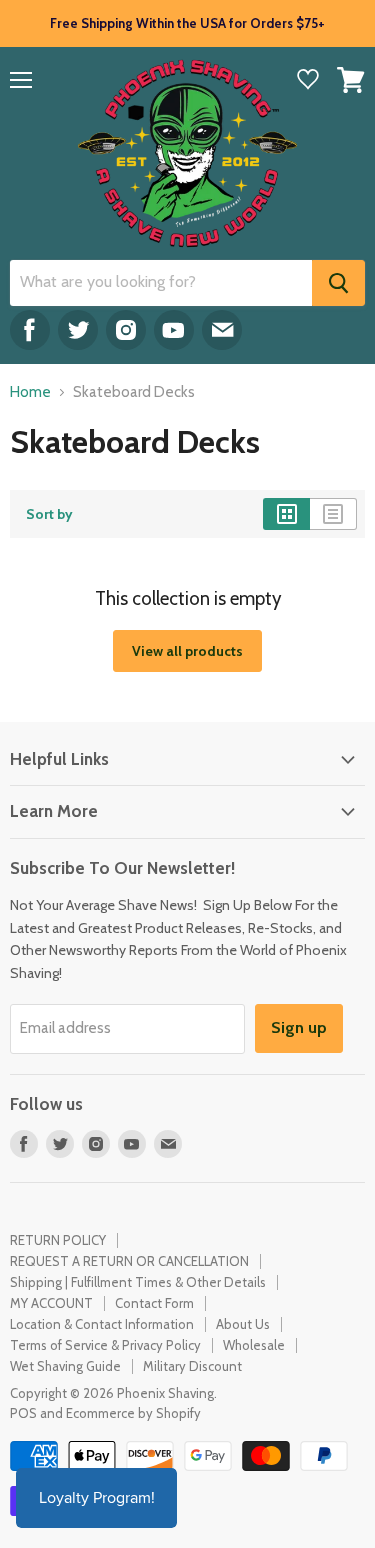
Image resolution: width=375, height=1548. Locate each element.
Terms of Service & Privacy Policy (105, 1345)
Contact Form (154, 1303)
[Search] (338, 283)
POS (23, 1413)
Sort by (49, 514)
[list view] (333, 514)
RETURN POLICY (58, 1240)
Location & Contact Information (102, 1324)
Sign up (299, 1027)
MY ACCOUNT (51, 1303)
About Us (243, 1324)
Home (30, 392)
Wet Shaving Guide (65, 1366)
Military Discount (192, 1366)
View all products (187, 651)
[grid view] (286, 514)
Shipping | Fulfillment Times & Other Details (138, 1282)
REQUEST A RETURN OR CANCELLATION (129, 1261)
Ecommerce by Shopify (133, 1413)
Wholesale (254, 1345)
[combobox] (161, 283)
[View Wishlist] (308, 81)
